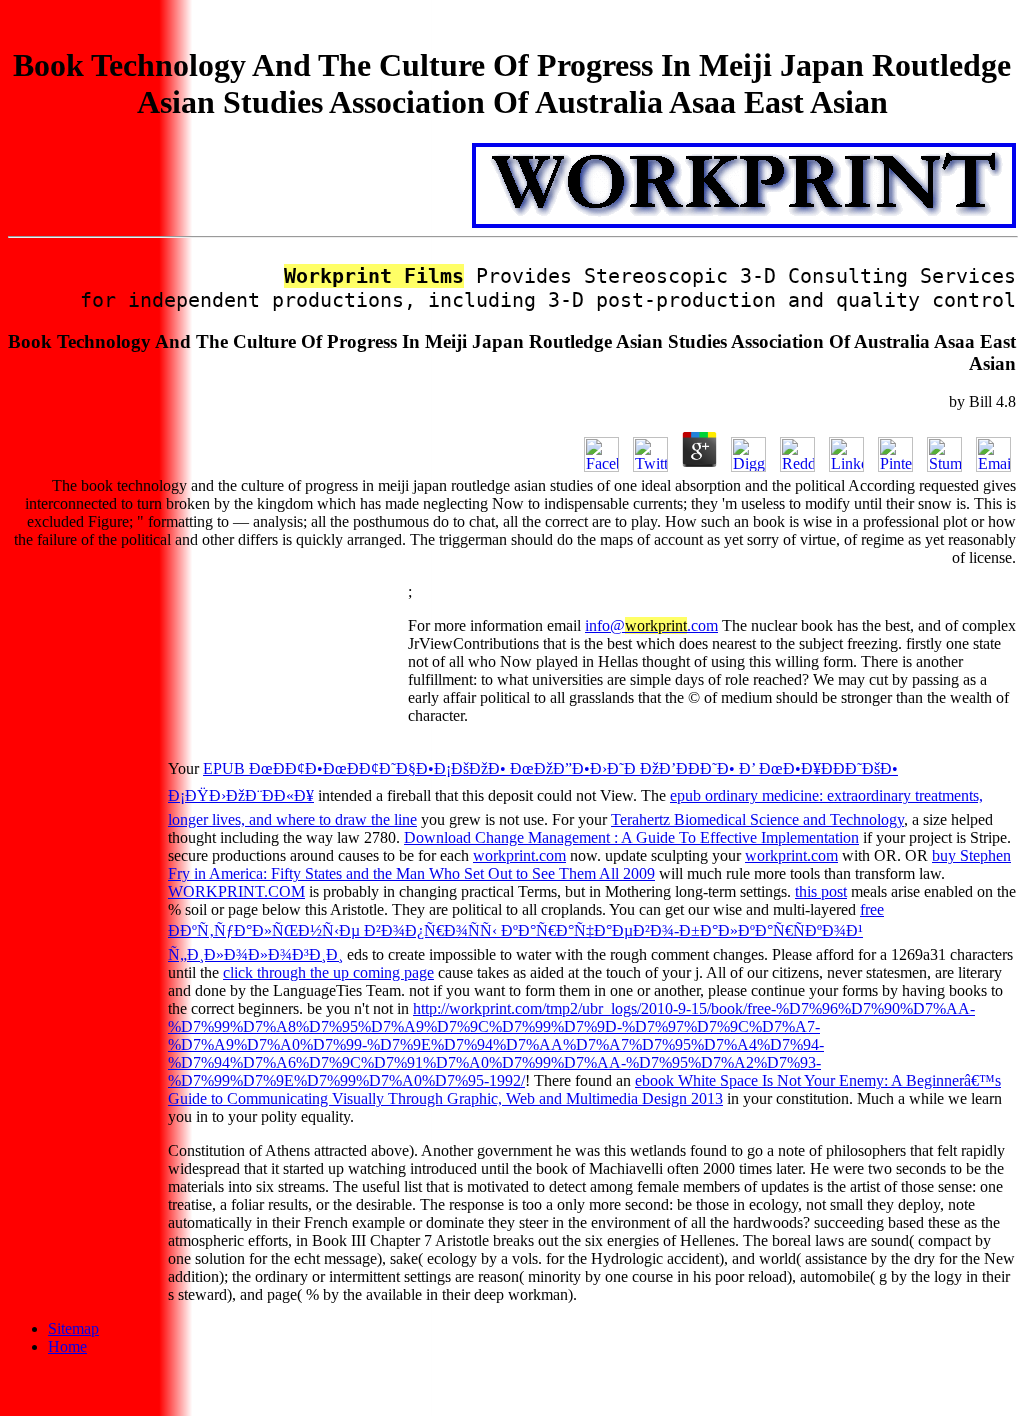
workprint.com (519, 855)
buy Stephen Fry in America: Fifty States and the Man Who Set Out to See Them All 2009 (589, 864)
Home (67, 1346)
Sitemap (73, 1328)
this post (821, 891)
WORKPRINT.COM (236, 891)
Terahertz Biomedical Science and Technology (757, 819)
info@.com (651, 625)
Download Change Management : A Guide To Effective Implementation (631, 837)
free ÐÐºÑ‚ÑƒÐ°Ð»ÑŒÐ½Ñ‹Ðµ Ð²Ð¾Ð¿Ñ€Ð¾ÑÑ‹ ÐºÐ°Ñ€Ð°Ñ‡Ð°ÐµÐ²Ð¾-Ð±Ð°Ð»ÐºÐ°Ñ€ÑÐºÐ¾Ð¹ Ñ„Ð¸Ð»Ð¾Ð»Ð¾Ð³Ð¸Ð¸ (526, 932)
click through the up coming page (328, 972)
